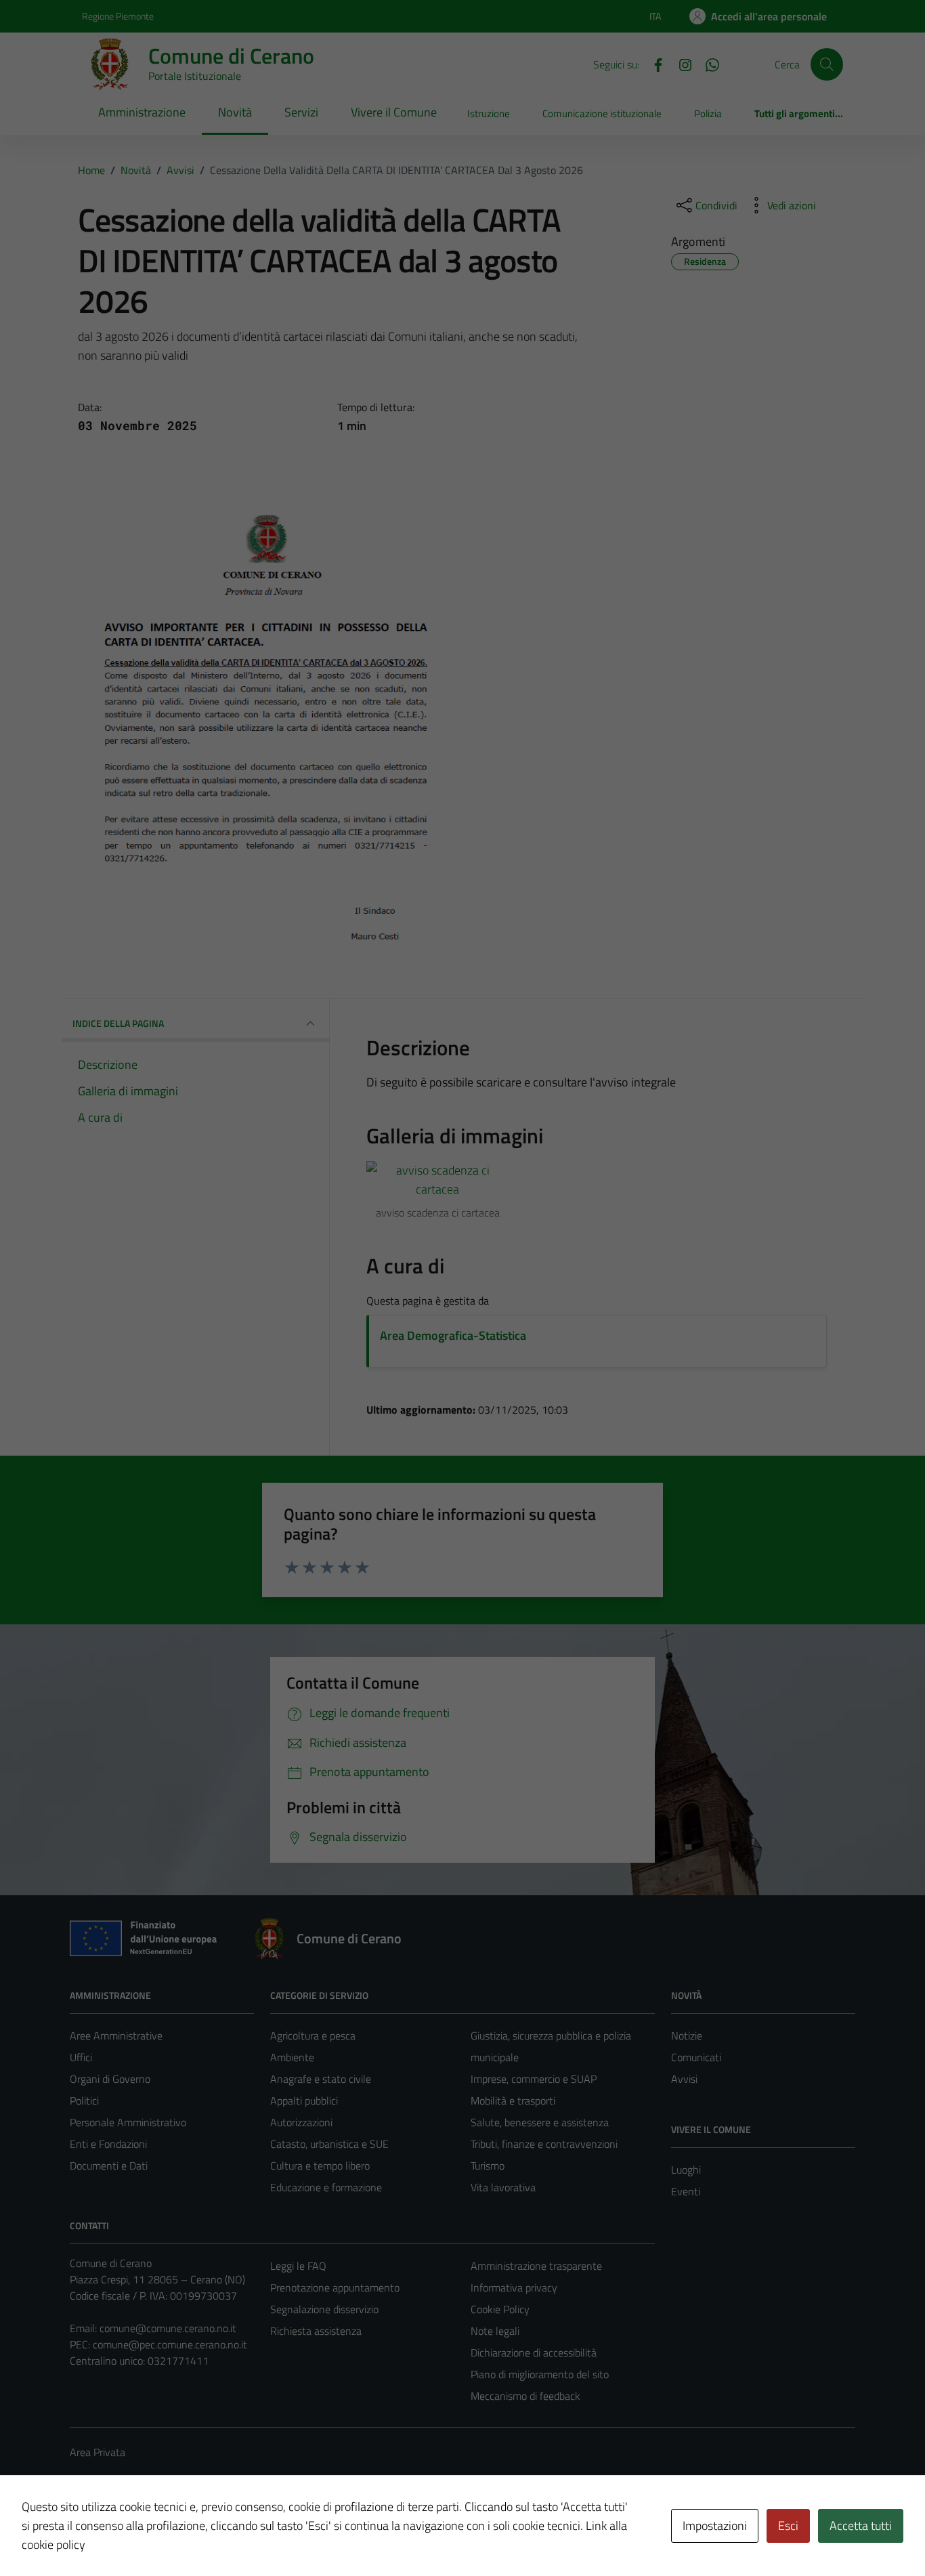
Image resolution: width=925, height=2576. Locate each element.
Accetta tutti (861, 2526)
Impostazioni (715, 2526)
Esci (788, 2526)
